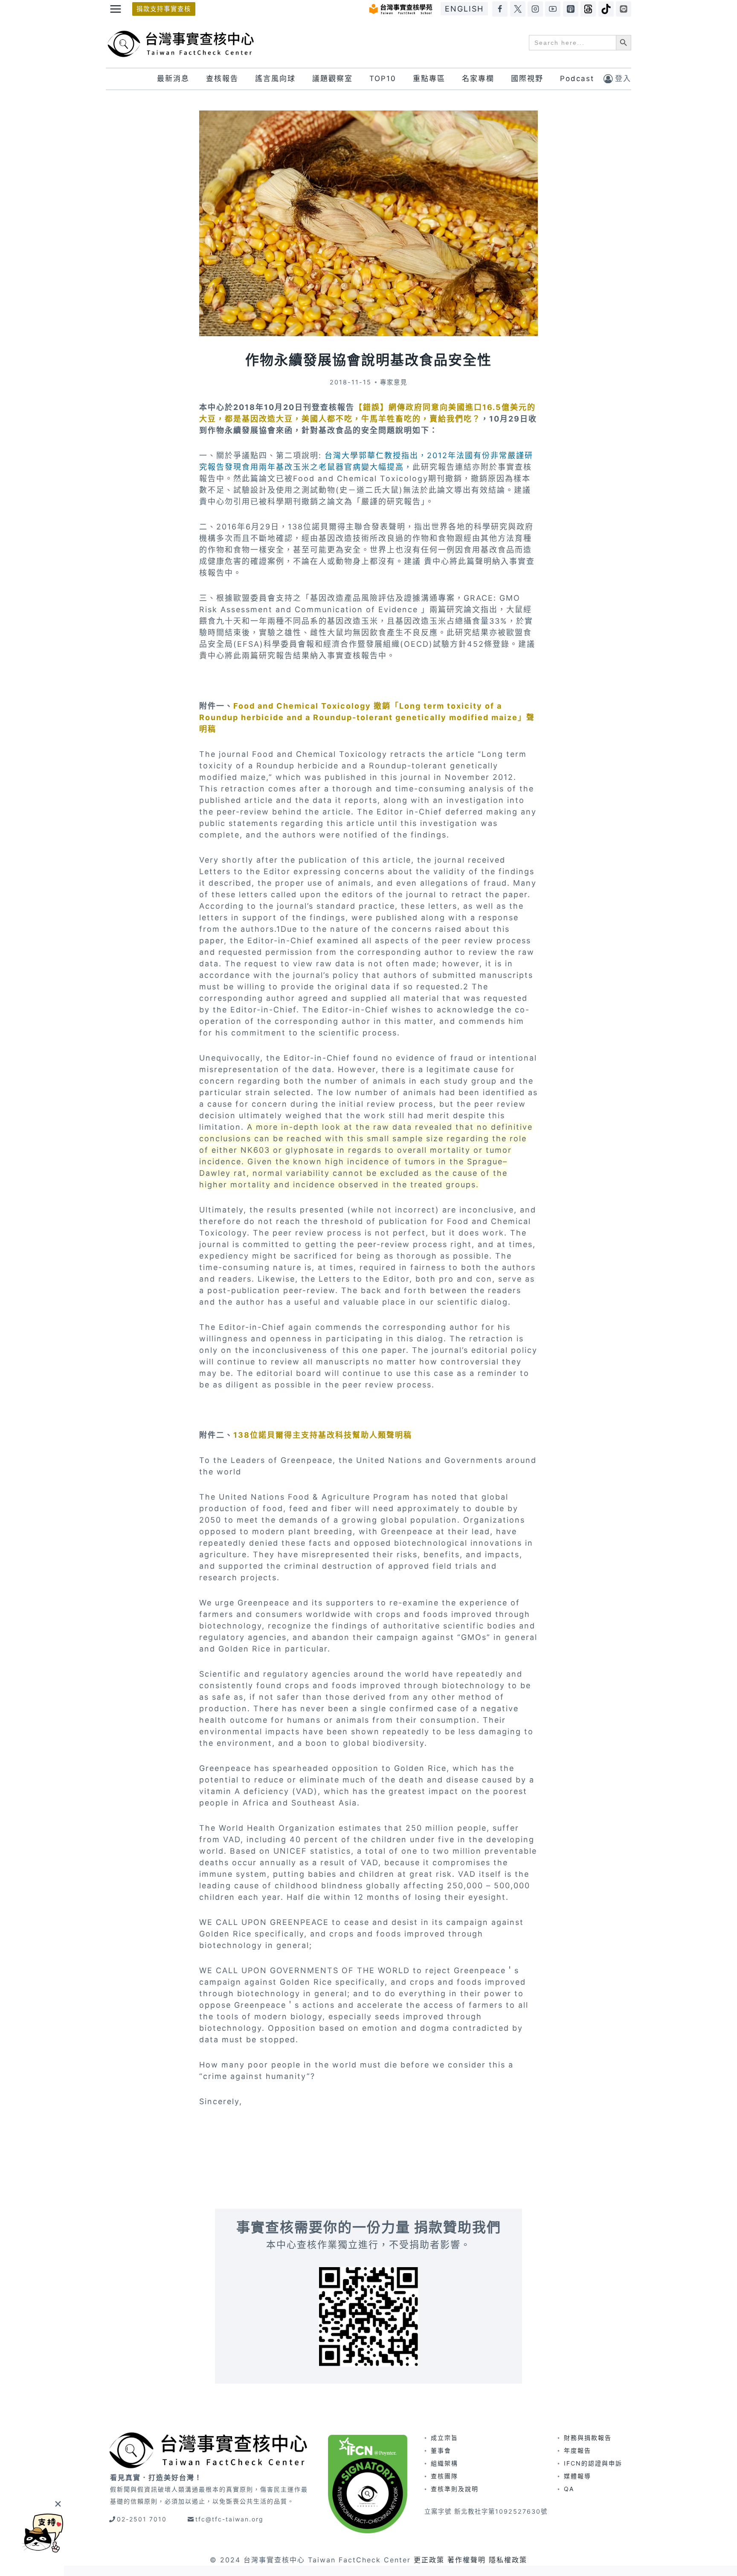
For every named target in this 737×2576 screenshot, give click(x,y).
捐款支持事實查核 (164, 9)
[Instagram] (535, 9)
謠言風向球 (275, 79)
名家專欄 (478, 79)
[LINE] (624, 9)
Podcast (577, 79)
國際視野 (527, 79)
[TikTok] (606, 9)
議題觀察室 (332, 79)
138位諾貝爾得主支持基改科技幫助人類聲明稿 (323, 1435)
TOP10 (383, 79)
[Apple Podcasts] (571, 9)
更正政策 (429, 2560)
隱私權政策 (508, 2560)
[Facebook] (500, 9)
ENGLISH (464, 9)
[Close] (58, 2504)
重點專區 (429, 79)
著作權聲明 (467, 2560)
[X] (518, 9)
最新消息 (173, 79)
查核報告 (222, 79)
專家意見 (394, 382)
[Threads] (588, 9)
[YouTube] (553, 9)
